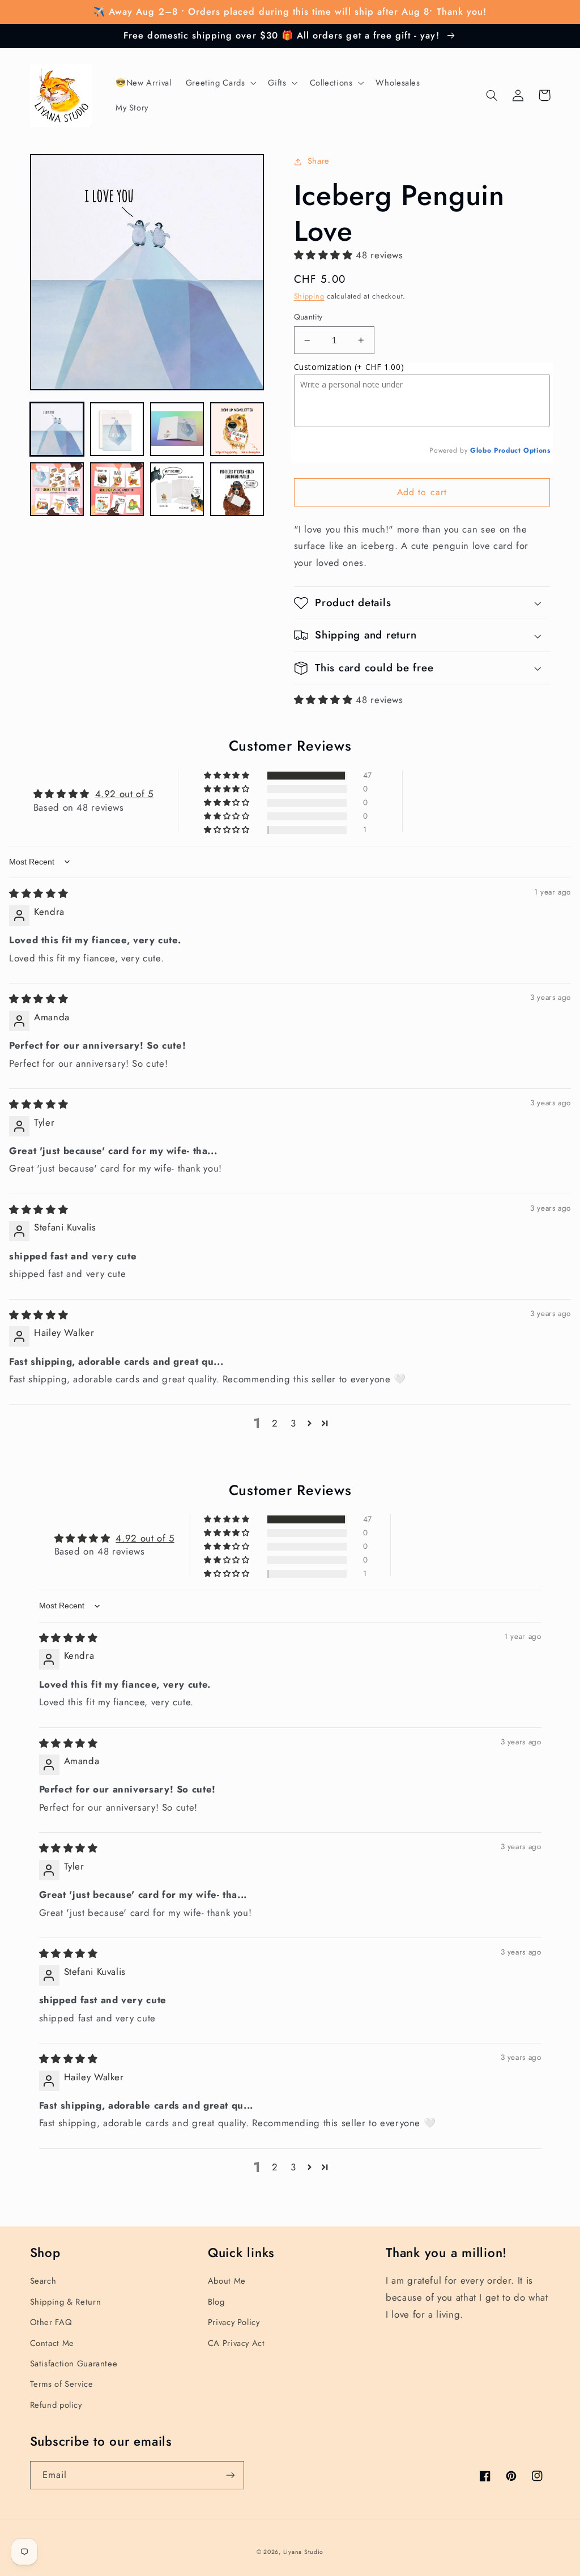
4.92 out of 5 (124, 794)
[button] (220, 83)
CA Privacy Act (236, 2343)
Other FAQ (51, 2322)
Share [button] (319, 161)
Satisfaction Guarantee (74, 2364)
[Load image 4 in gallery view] (237, 429)
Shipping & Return (66, 2302)
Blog (216, 2302)
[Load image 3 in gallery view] (177, 429)
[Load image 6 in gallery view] (117, 489)
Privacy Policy (234, 2322)
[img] (39, 893)
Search (43, 2281)
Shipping (309, 296)
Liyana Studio (304, 2552)
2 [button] (275, 1423)
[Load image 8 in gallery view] (237, 489)
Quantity (308, 317)
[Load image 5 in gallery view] (57, 489)
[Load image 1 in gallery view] (57, 429)
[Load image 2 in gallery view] (117, 429)
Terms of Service (62, 2384)
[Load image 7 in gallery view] (177, 489)
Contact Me (52, 2343)
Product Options (522, 450)
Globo (481, 450)
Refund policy (56, 2405)
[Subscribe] (230, 2475)
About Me (227, 2281)
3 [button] (293, 1423)
